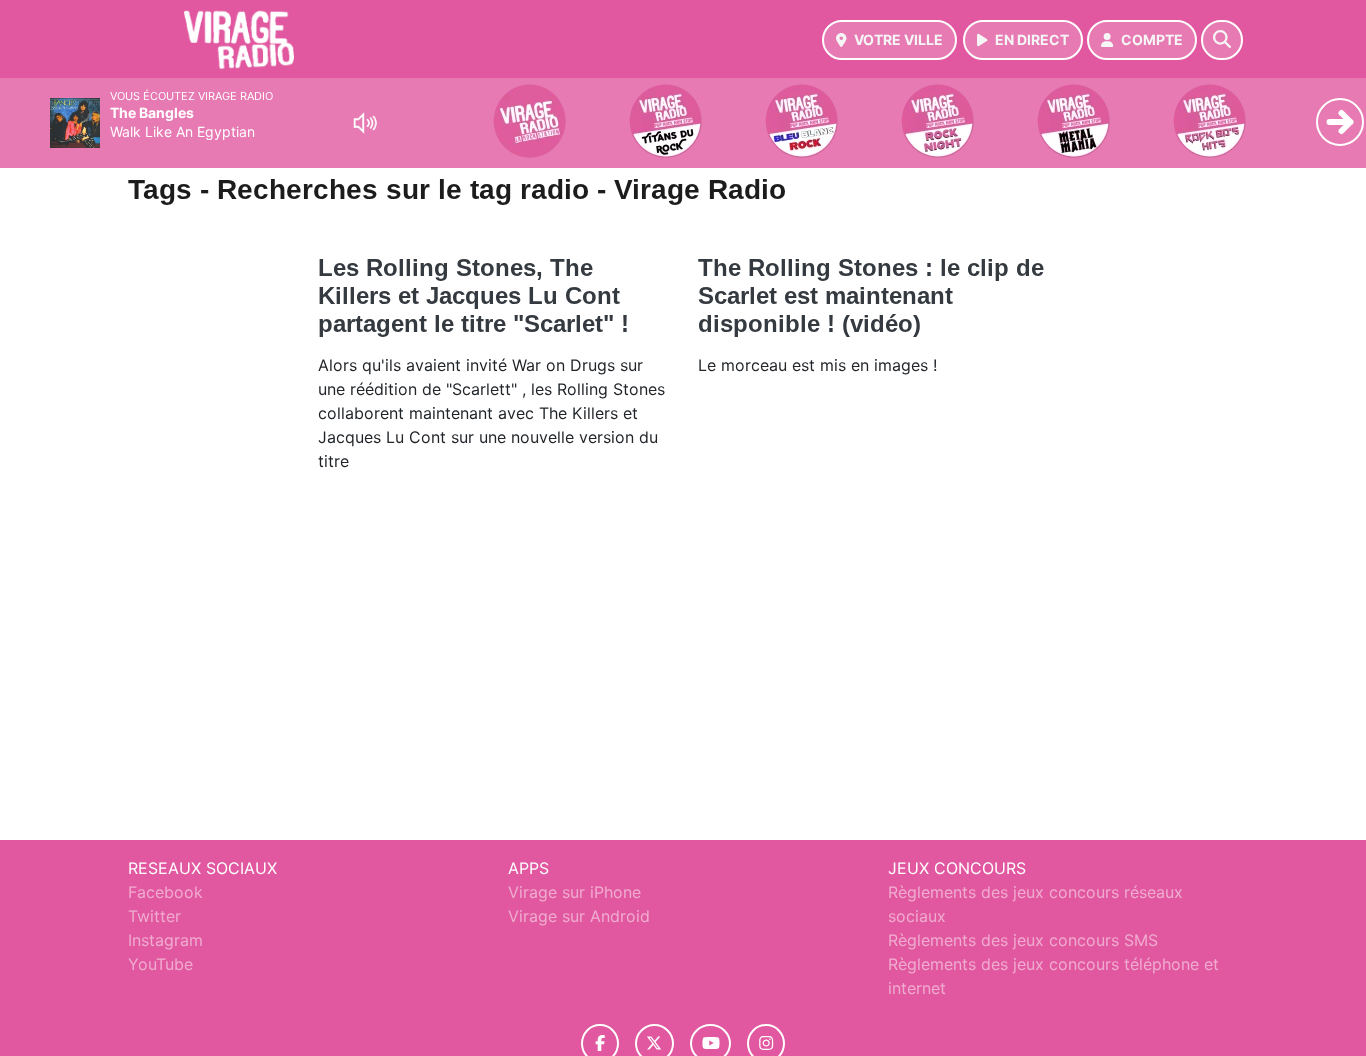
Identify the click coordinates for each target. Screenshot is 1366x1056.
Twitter (154, 916)
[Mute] (365, 123)
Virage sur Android (579, 916)
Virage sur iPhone (574, 892)
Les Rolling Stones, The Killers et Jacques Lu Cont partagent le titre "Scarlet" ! (473, 295)
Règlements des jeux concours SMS (1023, 940)
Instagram (165, 940)
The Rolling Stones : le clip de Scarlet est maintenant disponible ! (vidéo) (871, 295)
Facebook (165, 892)
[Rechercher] (1222, 40)
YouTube (160, 964)
